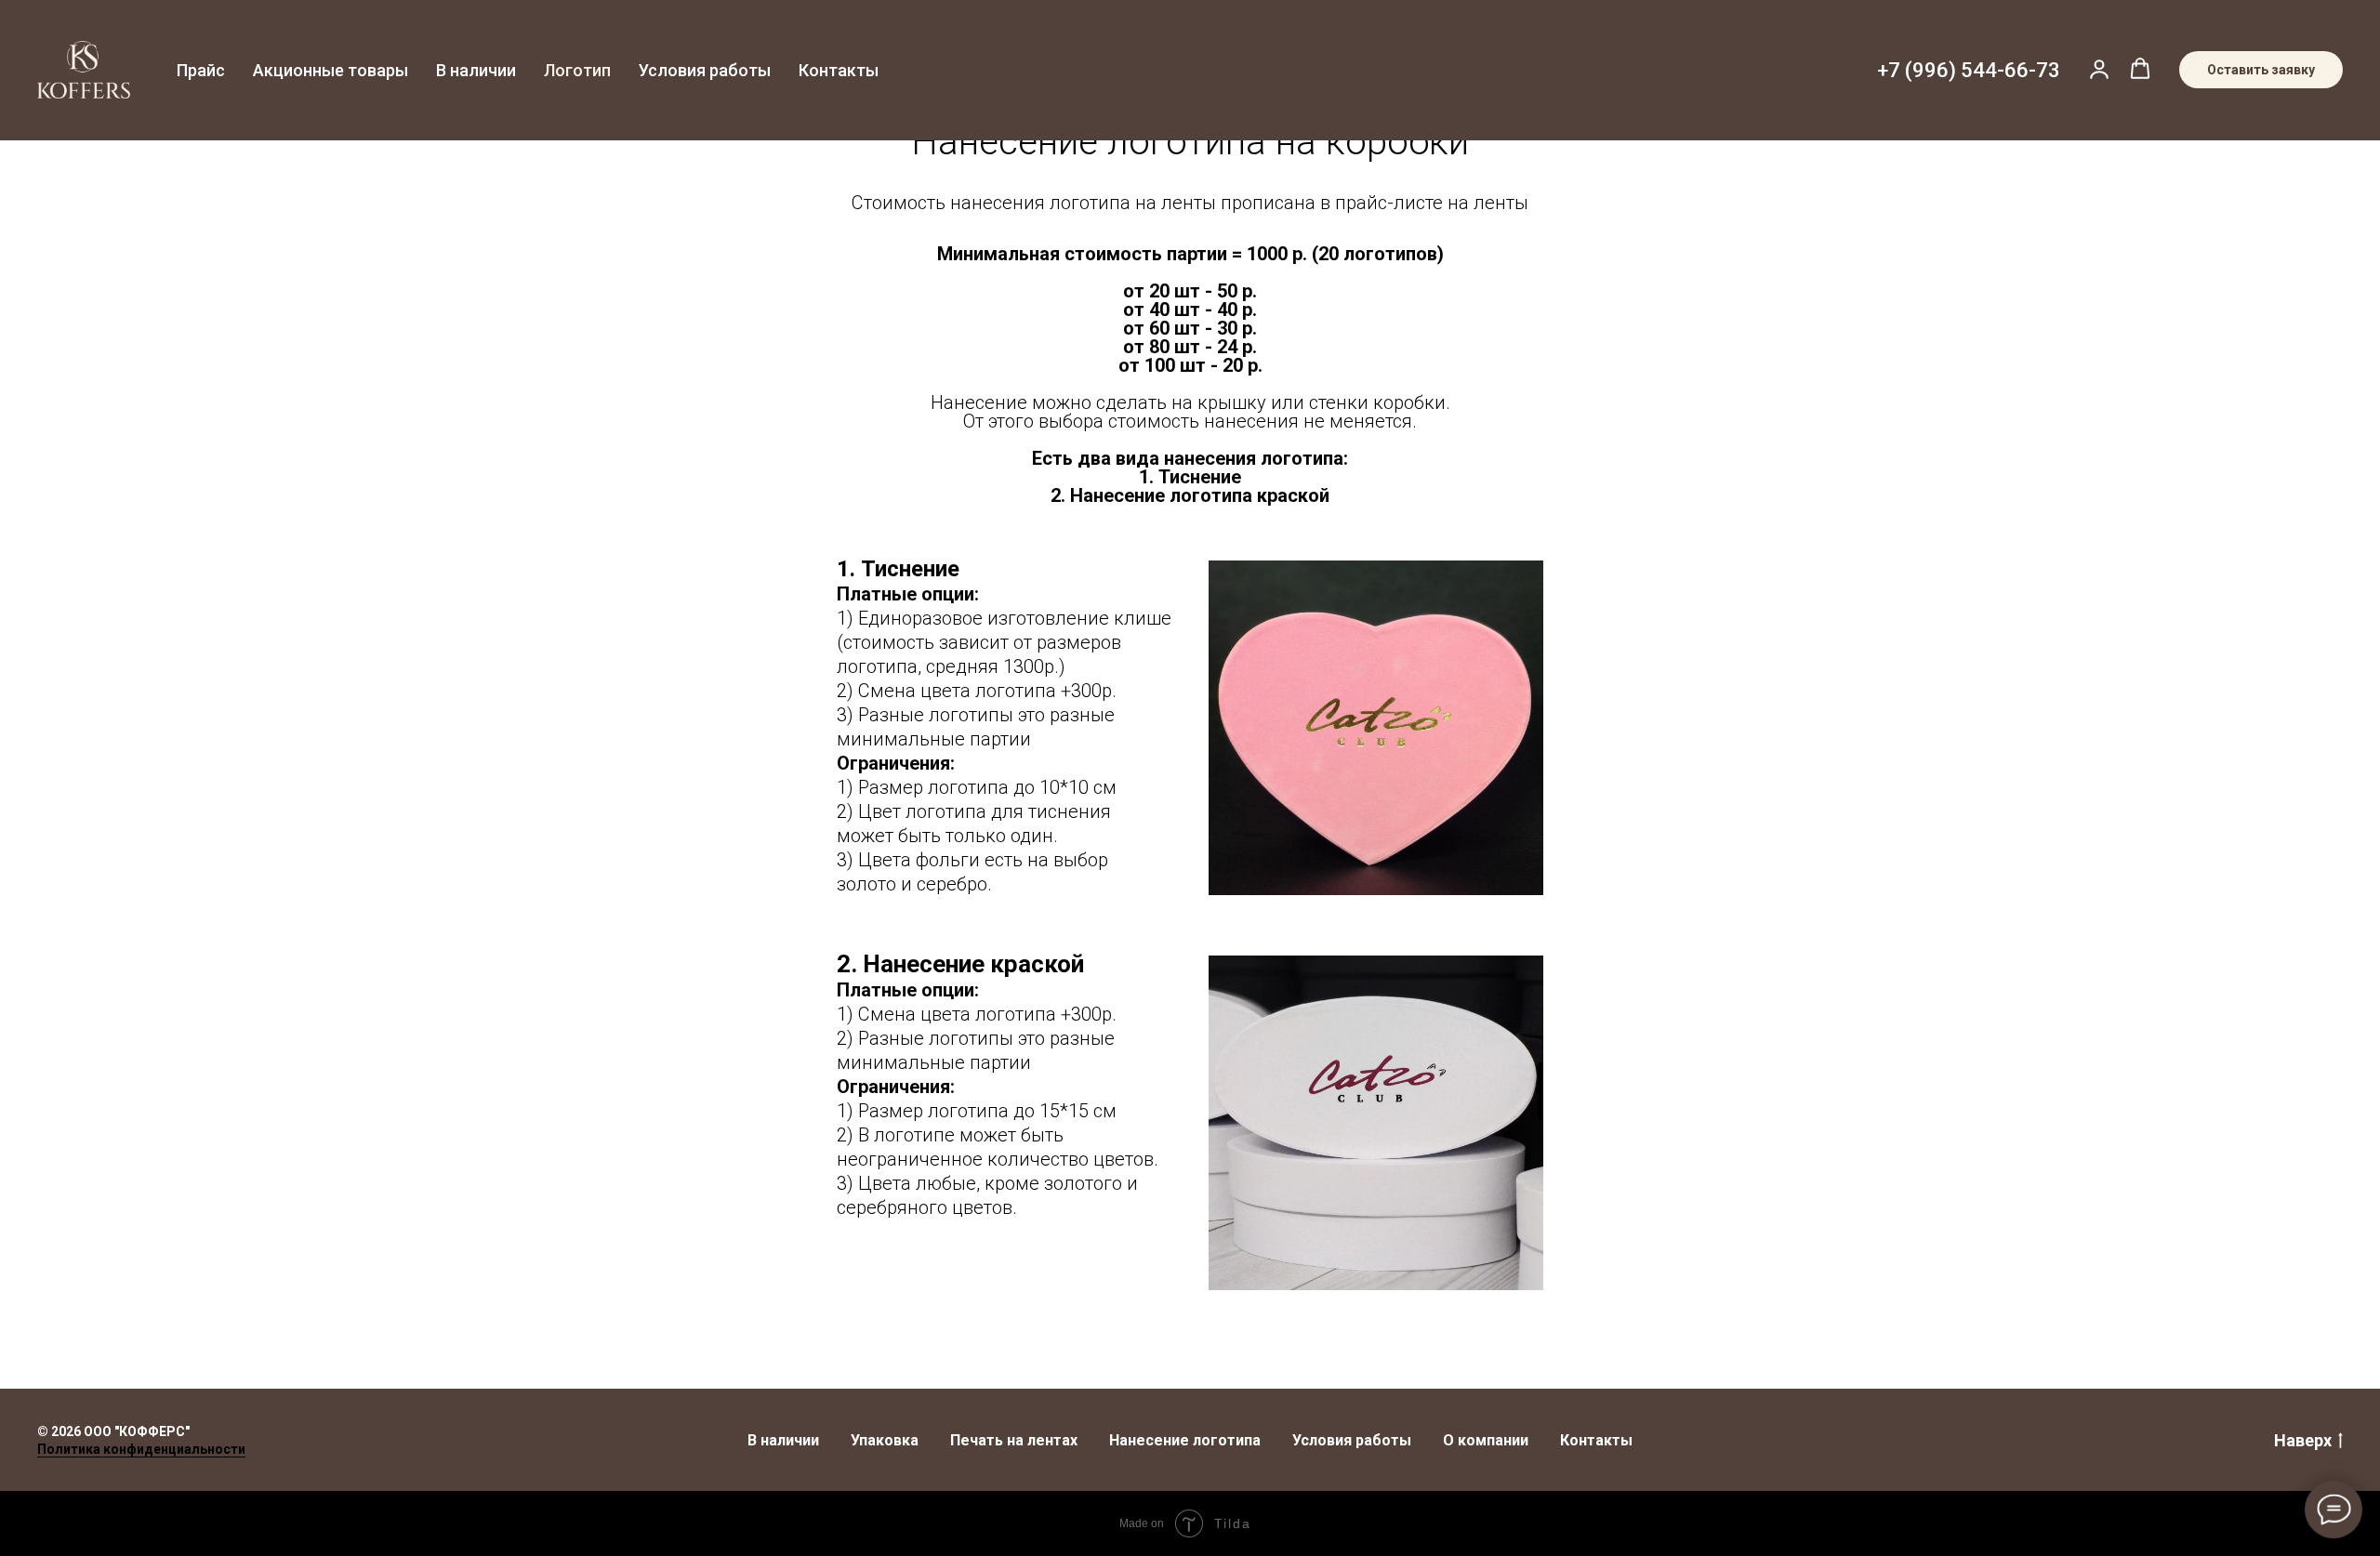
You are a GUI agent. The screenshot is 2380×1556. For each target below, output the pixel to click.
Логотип (577, 70)
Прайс (201, 70)
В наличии (476, 70)
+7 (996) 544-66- (1957, 70)
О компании (1486, 1440)
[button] (2099, 69)
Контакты (839, 70)
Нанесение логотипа (1185, 1440)
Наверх (2303, 1440)
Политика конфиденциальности (141, 1449)
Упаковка (885, 1440)
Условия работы (705, 70)
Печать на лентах (1014, 1440)
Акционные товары (331, 70)
